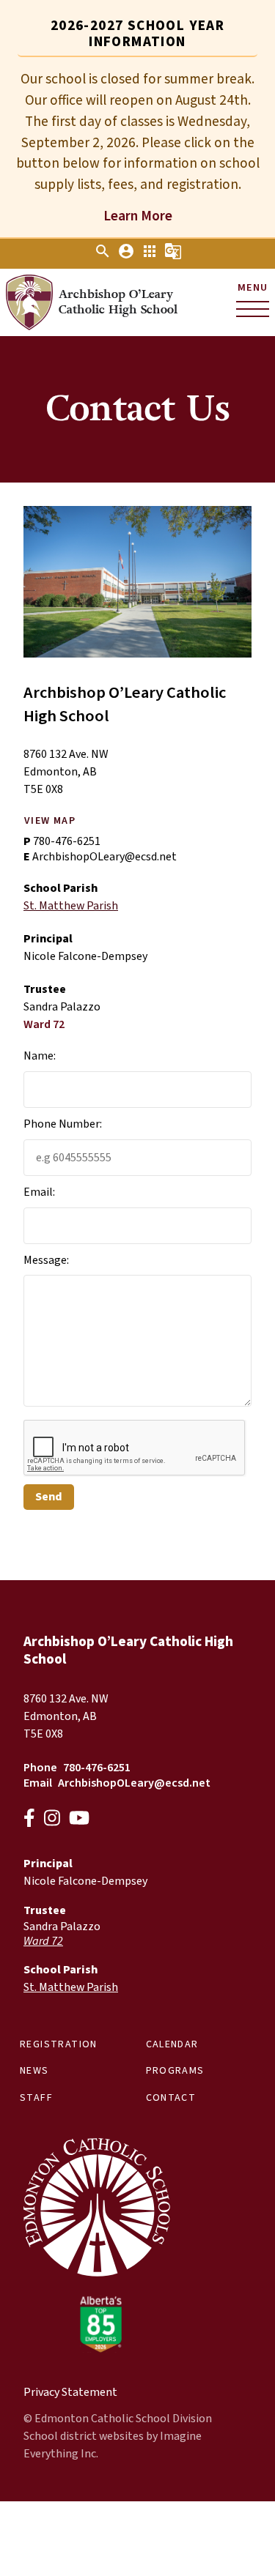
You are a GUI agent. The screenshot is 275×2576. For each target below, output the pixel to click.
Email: (39, 1192)
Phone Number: (63, 1124)
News (34, 2071)
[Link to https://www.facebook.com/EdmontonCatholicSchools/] (29, 1820)
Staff (36, 2098)
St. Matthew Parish (71, 906)
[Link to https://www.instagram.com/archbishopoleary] (52, 1820)
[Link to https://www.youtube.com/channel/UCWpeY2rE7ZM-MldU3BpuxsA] (79, 1820)
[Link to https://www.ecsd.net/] (97, 2349)
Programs (175, 2071)
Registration (59, 2044)
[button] (103, 256)
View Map (50, 821)
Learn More (138, 216)
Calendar (172, 2044)
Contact (171, 2098)
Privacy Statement (70, 2392)
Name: (40, 1056)
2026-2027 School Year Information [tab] (137, 34)
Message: (46, 1260)
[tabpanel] (137, 147)
